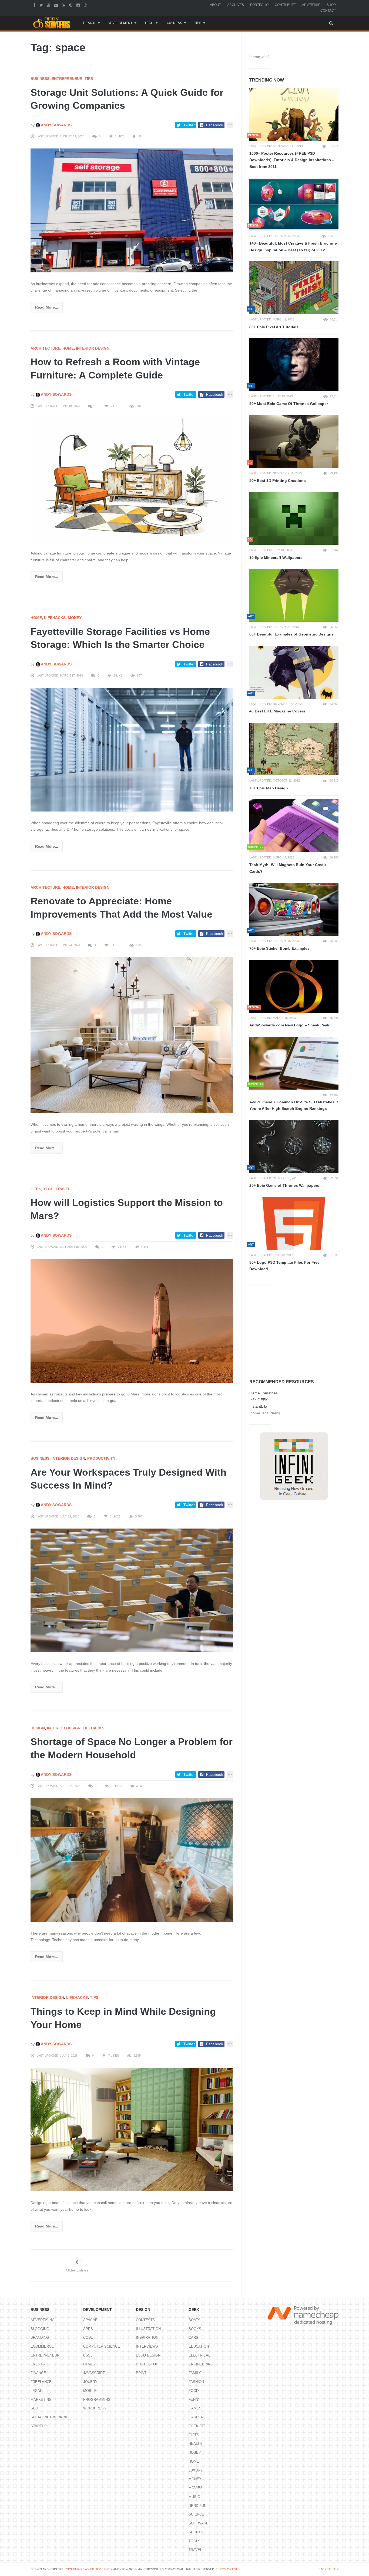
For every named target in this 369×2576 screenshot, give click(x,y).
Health (195, 2444)
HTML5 (89, 2364)
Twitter (189, 125)
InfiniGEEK (259, 1400)
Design (89, 23)
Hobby (195, 2452)
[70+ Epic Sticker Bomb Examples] (294, 909)
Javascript (94, 2373)
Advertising (43, 2320)
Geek (36, 1189)
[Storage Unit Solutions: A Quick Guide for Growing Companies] (132, 210)
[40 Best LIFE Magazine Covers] (294, 672)
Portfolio (259, 5)
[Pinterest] (71, 5)
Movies (196, 2488)
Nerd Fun (197, 2506)
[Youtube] (49, 5)
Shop (331, 5)
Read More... (47, 307)
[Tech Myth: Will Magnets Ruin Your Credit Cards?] (294, 826)
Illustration (148, 2329)
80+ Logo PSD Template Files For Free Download (284, 1266)
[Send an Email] (57, 5)
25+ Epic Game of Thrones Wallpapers (284, 1185)
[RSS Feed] (64, 5)
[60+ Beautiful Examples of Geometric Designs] (294, 595)
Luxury (196, 2470)
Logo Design (148, 2355)
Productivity (101, 1458)
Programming (97, 2400)
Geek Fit (197, 2426)
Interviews (147, 2346)
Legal (36, 2391)
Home (68, 348)
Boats (194, 2320)
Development (120, 23)
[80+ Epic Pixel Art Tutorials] (294, 288)
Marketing (41, 2400)
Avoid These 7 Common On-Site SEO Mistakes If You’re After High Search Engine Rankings (294, 1105)
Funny (194, 2400)
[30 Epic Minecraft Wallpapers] (294, 518)
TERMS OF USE (227, 2569)
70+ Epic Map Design (269, 788)
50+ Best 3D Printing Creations (278, 481)
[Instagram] (79, 5)
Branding (40, 2337)
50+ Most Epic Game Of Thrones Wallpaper (289, 404)
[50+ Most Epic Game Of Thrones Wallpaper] (294, 365)
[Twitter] (42, 5)
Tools (194, 2541)
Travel (63, 1189)
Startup (39, 2426)
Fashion (196, 2382)
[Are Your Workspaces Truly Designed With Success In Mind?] (132, 1590)
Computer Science (102, 2346)
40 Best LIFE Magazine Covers (277, 711)
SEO (34, 2408)
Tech (149, 23)
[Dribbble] (86, 5)
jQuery (90, 2382)
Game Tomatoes (264, 1393)
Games (195, 2408)
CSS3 (88, 2355)
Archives (236, 5)
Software (199, 2523)
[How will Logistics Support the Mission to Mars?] (132, 1320)
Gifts (194, 2435)
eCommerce (42, 2346)
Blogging (40, 2329)
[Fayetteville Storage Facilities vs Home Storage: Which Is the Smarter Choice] (132, 749)
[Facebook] (35, 5)
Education (199, 2346)
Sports (196, 2532)
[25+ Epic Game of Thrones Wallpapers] (294, 1147)
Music (194, 2497)
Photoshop (147, 2364)
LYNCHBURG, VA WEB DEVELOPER (88, 2569)
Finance (38, 2373)
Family (195, 2373)
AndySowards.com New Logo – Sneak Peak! (290, 1025)
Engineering (201, 2364)
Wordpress (95, 2408)
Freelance (41, 2382)
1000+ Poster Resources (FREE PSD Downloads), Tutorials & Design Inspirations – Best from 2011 (292, 160)
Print (141, 2373)
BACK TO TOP (328, 2569)
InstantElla (258, 1406)
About (215, 5)
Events (38, 2364)
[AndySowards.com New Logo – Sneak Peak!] (294, 986)
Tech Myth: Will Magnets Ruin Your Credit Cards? (288, 868)
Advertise (311, 5)
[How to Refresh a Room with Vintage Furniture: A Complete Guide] (132, 480)
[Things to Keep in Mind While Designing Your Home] (132, 2129)
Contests (145, 2320)
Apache (90, 2320)
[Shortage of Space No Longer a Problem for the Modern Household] (132, 1860)
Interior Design (93, 348)
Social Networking (50, 2417)
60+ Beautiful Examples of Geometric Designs (291, 634)
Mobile (90, 2391)
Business (174, 23)
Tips (198, 23)
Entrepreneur (67, 79)
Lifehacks (55, 618)
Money (75, 618)
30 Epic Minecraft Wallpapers (276, 557)
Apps (88, 2329)
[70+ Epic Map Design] (294, 749)
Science (196, 2514)
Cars (193, 2337)
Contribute (285, 5)
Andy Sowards (56, 125)
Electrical (199, 2355)
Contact (328, 11)
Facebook (215, 125)
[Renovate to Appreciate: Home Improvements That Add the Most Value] (132, 1035)
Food (194, 2391)
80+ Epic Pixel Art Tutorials (274, 327)
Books (195, 2329)
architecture (45, 348)
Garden (196, 2417)
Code (88, 2337)
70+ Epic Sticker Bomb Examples (279, 948)
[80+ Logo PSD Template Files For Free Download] (294, 1223)
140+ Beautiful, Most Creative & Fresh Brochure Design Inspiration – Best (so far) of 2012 (293, 247)
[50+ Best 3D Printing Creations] (294, 442)
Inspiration (147, 2337)
